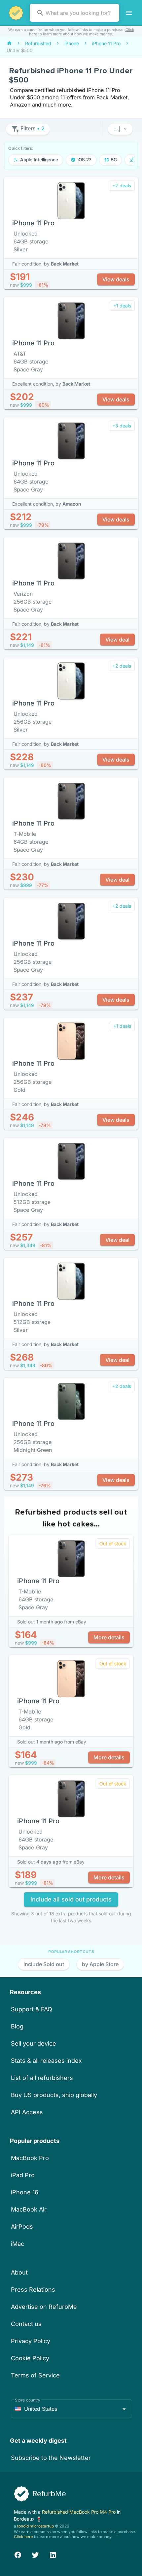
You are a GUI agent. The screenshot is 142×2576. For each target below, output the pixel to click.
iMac (18, 2244)
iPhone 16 (25, 2192)
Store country (28, 2400)
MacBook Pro (30, 2158)
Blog (17, 2026)
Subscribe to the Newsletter (51, 2458)
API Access (27, 2112)
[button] (120, 129)
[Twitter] (35, 2554)
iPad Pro (23, 2175)
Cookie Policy (30, 2358)
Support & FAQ (32, 2009)
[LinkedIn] (53, 2554)
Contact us (26, 2324)
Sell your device (34, 2043)
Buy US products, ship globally (54, 2095)
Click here (23, 2537)
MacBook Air (29, 2209)
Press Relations (33, 2290)
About (19, 2272)
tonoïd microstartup (35, 2526)
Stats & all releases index (46, 2061)
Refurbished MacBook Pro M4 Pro (79, 2512)
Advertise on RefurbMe (44, 2307)
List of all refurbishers (42, 2078)
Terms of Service (35, 2375)
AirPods (22, 2227)
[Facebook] (18, 2554)
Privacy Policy (31, 2341)
